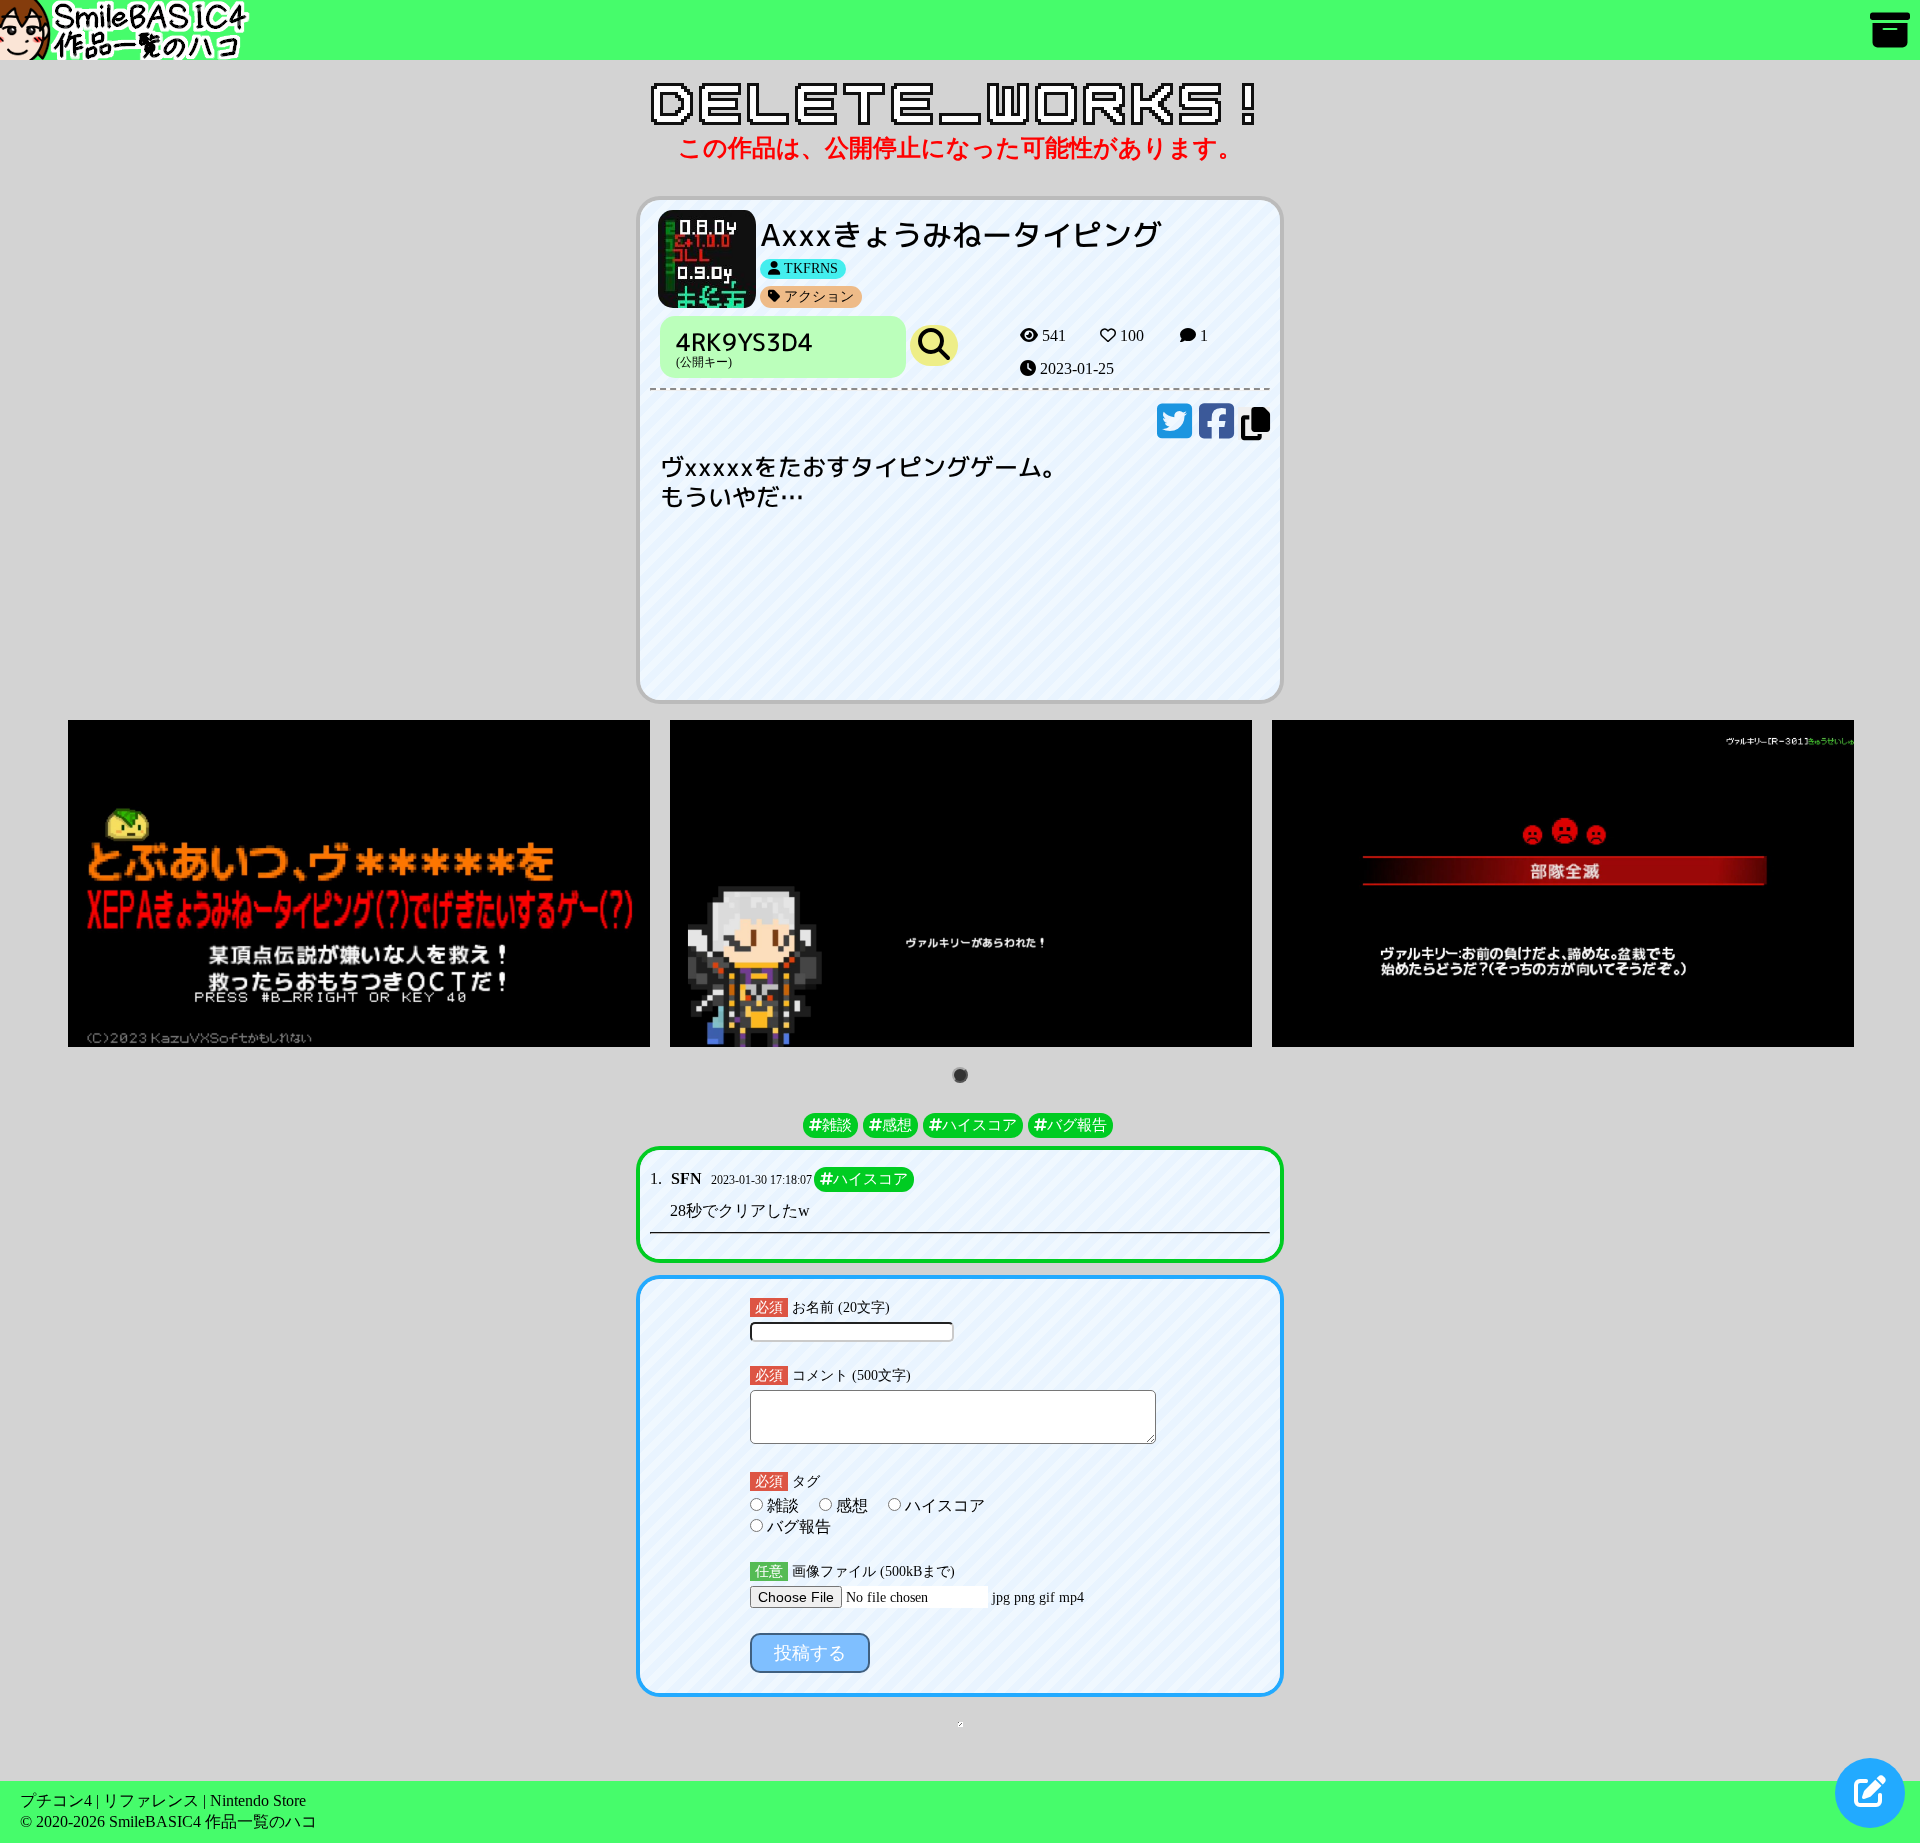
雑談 (783, 1505)
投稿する (810, 1653)
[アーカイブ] (1890, 39)
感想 (852, 1505)
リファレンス (151, 1800)
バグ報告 (797, 1526)
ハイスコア (943, 1505)
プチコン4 (56, 1800)
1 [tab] (963, 1076)
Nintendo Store (258, 1800)
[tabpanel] (359, 883)
